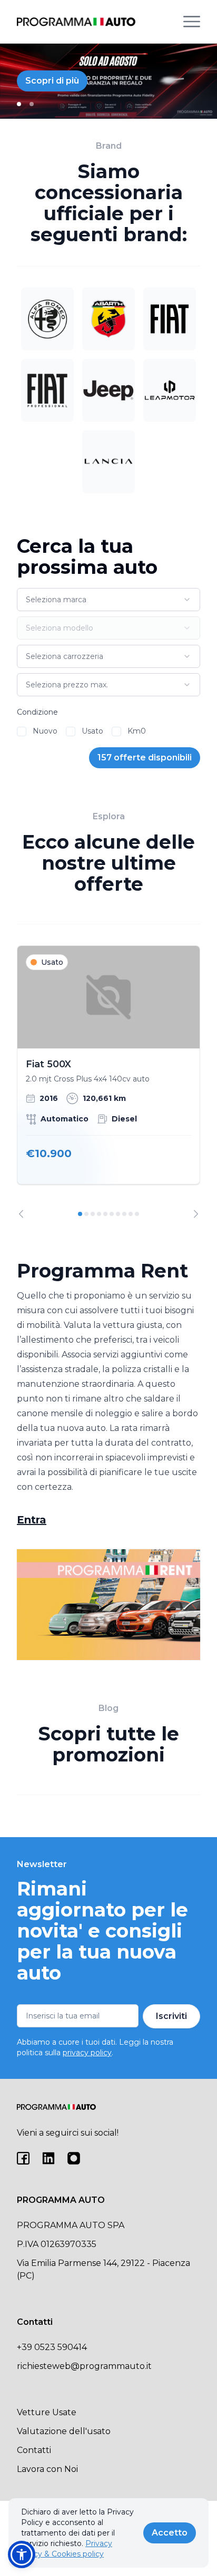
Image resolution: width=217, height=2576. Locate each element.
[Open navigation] (192, 22)
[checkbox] (22, 731)
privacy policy (87, 2053)
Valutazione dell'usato (64, 2431)
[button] (22, 2554)
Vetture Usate (47, 2412)
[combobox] (108, 600)
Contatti (34, 2450)
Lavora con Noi (47, 2469)
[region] (108, 1082)
